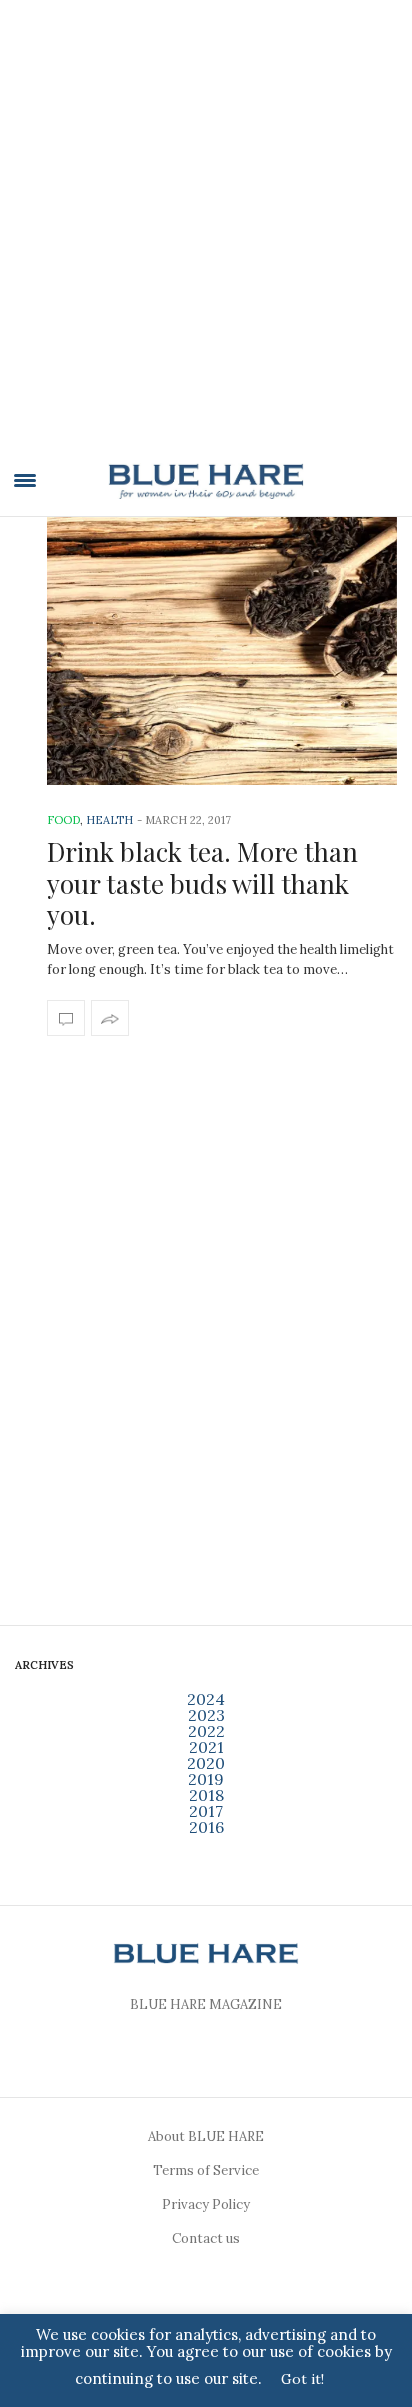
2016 (206, 1827)
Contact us (206, 2238)
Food (63, 820)
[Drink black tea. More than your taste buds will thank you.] (222, 651)
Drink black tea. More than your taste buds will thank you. (202, 882)
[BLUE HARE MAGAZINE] (206, 481)
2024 (206, 1699)
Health (109, 820)
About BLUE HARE (206, 2136)
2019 (206, 1779)
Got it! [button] (302, 2379)
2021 (206, 1747)
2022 (206, 1731)
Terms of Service (206, 2170)
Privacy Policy (206, 2204)
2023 (206, 1715)
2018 (206, 1795)
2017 (206, 1811)
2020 (206, 1763)
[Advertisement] (206, 238)
